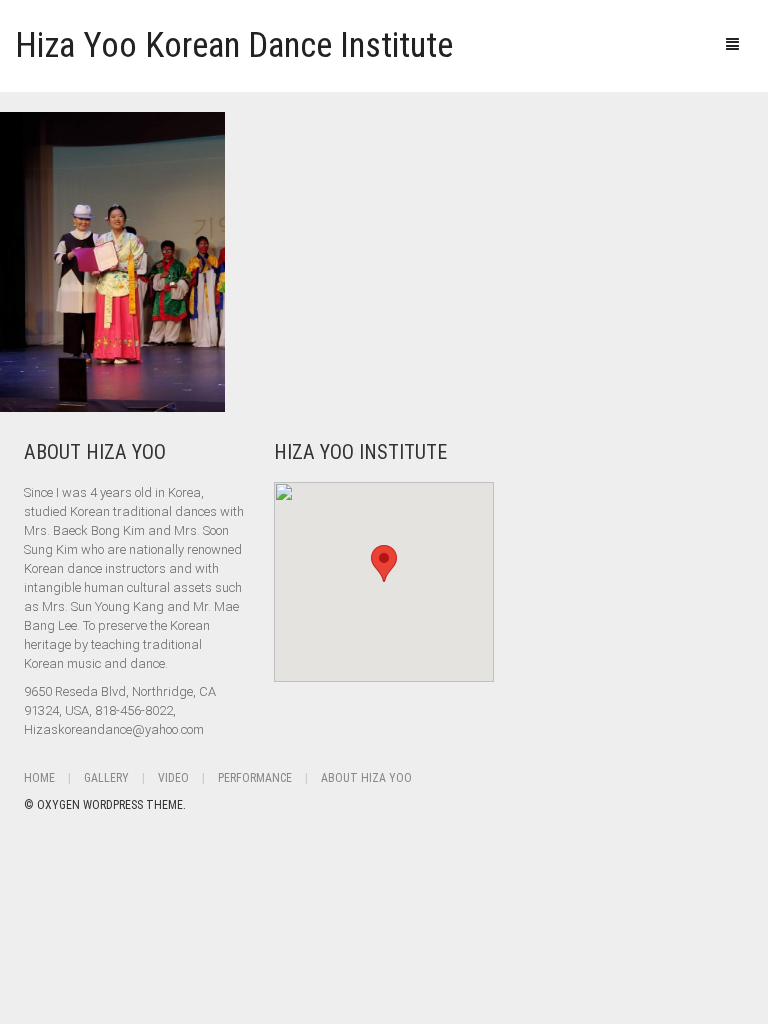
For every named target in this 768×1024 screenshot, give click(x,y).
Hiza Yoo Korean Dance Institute (234, 45)
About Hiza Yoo (366, 778)
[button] (384, 563)
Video (173, 778)
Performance (255, 778)
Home (39, 778)
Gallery (106, 778)
